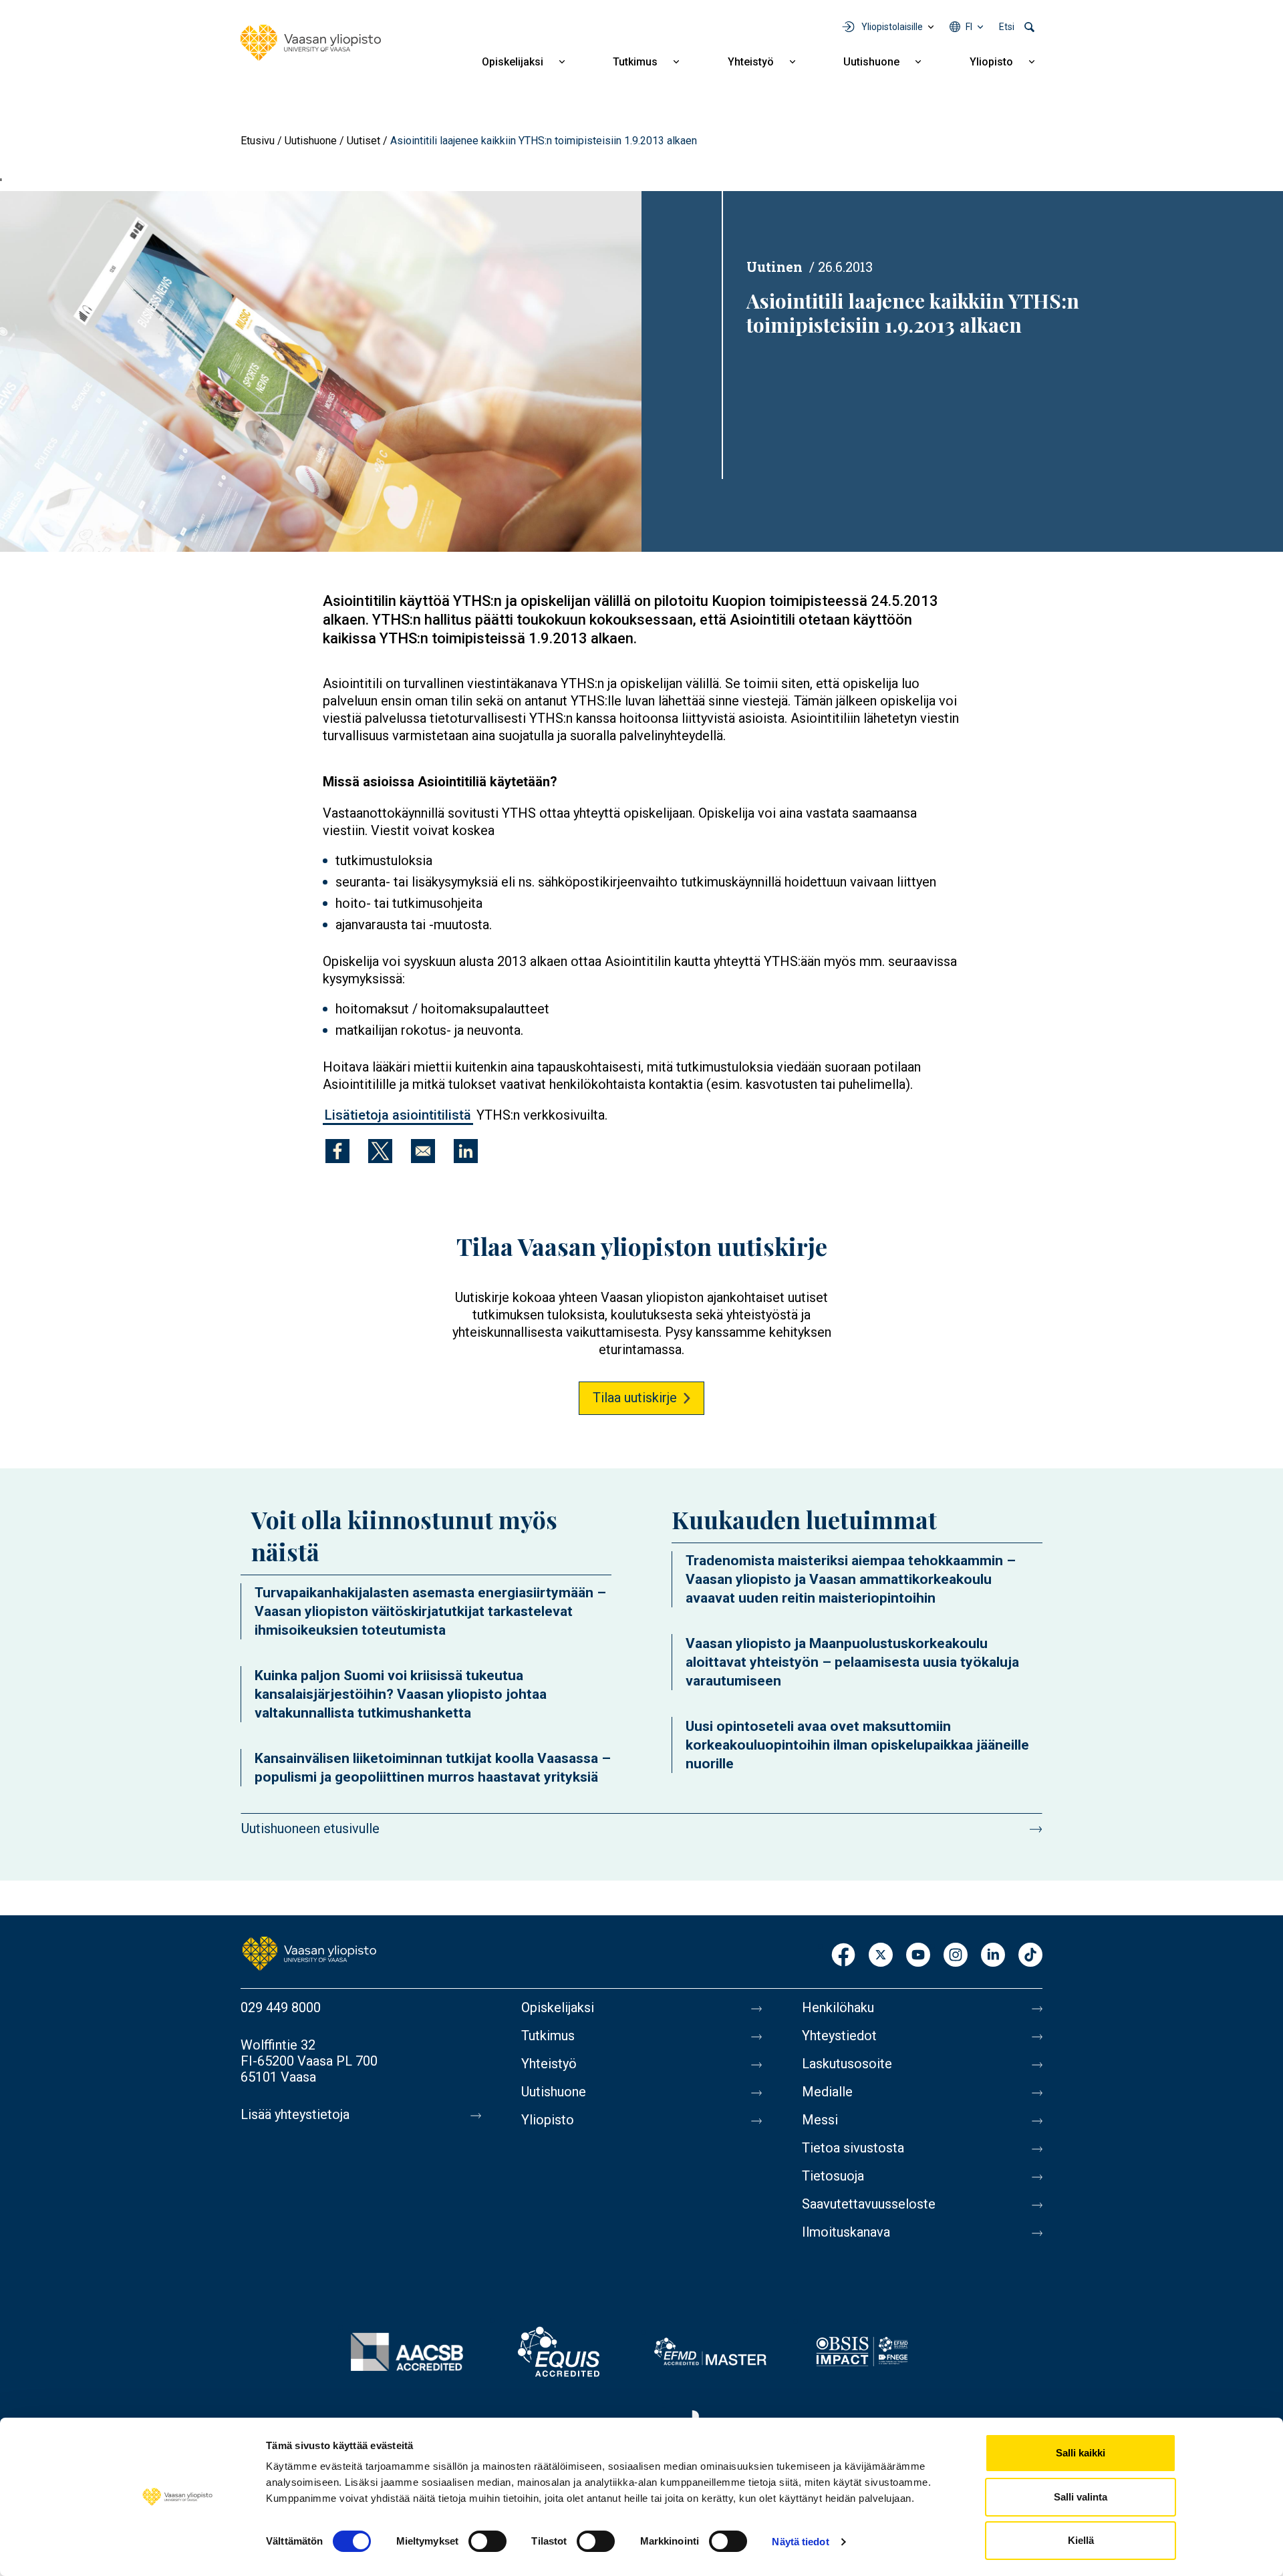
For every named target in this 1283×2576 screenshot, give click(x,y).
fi (969, 27)
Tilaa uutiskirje (635, 1398)
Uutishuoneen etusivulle (310, 1828)
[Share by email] (423, 1151)
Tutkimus (635, 62)
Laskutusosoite (847, 2064)
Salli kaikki (1081, 2453)
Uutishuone (871, 62)
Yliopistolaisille (892, 27)
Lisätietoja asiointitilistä (398, 1115)
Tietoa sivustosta (853, 2148)
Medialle (827, 2092)
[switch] (487, 2541)
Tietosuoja (833, 2176)
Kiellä (1081, 2540)
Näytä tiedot (800, 2542)
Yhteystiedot (839, 2036)
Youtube (918, 1956)
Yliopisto (991, 62)
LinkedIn (993, 1956)
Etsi (1007, 27)
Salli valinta (1081, 2497)
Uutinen (774, 267)
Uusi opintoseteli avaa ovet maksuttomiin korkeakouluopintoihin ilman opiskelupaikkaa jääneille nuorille (857, 1745)
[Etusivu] (311, 43)
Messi (820, 2120)
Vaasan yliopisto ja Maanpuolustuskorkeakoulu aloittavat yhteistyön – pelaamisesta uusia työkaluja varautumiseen (852, 1662)
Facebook (843, 1956)
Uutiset (364, 141)
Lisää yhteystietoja (295, 2114)
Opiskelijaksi (513, 62)
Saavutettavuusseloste (869, 2204)
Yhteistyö (751, 62)
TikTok (1030, 1956)
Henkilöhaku (838, 2007)
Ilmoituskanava (846, 2232)
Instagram (956, 1956)
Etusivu (258, 141)
